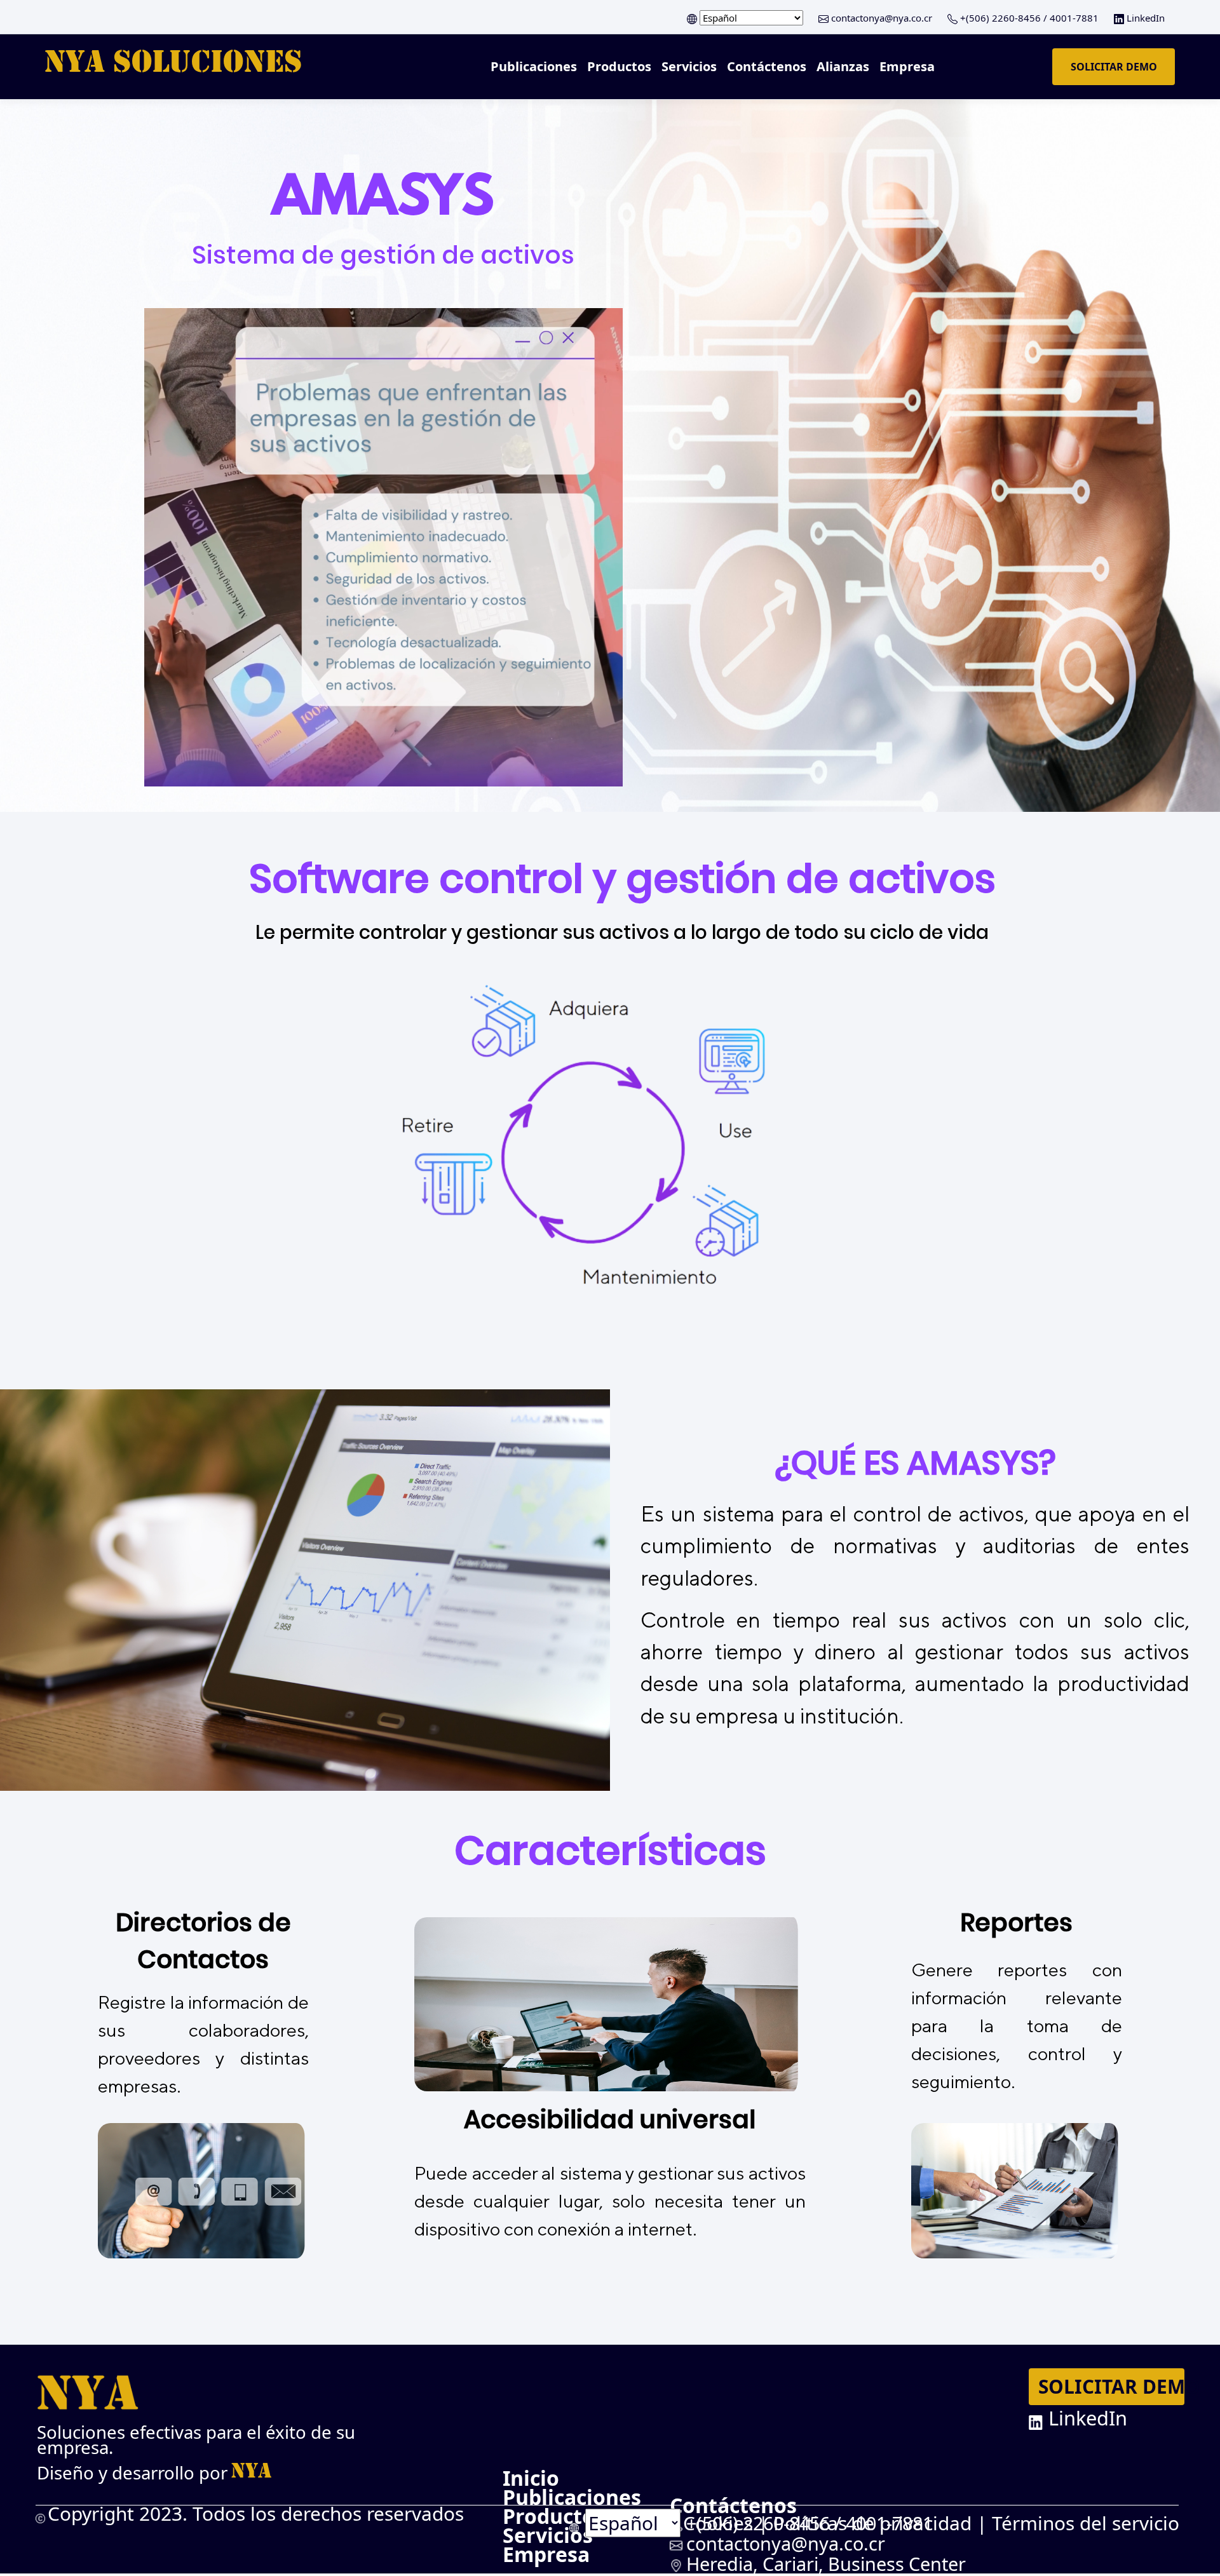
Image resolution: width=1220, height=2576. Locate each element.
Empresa (907, 66)
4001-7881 (1073, 18)
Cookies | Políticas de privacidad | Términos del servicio (931, 2523)
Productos (619, 66)
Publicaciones (534, 66)
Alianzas (843, 66)
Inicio (531, 2478)
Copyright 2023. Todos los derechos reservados (256, 2513)
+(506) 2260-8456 (1000, 18)
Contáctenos (767, 66)
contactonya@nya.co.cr (882, 18)
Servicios (689, 66)
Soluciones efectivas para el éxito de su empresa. (196, 2440)
